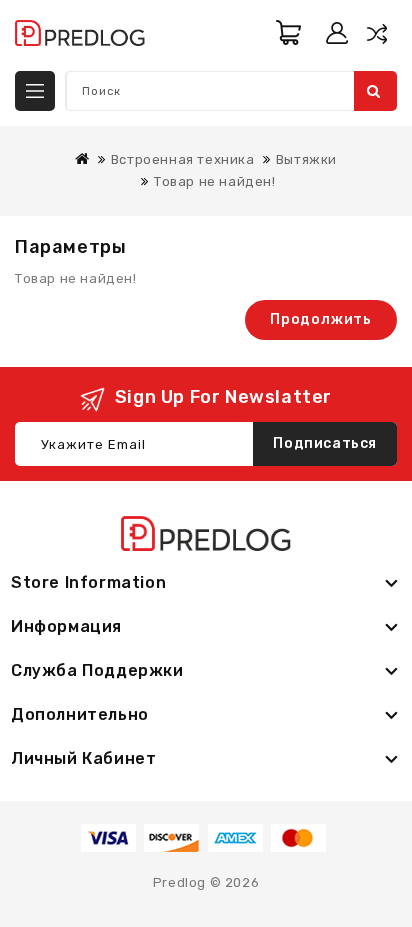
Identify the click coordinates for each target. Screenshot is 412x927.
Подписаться (325, 443)
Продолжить (321, 319)
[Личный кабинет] (337, 33)
